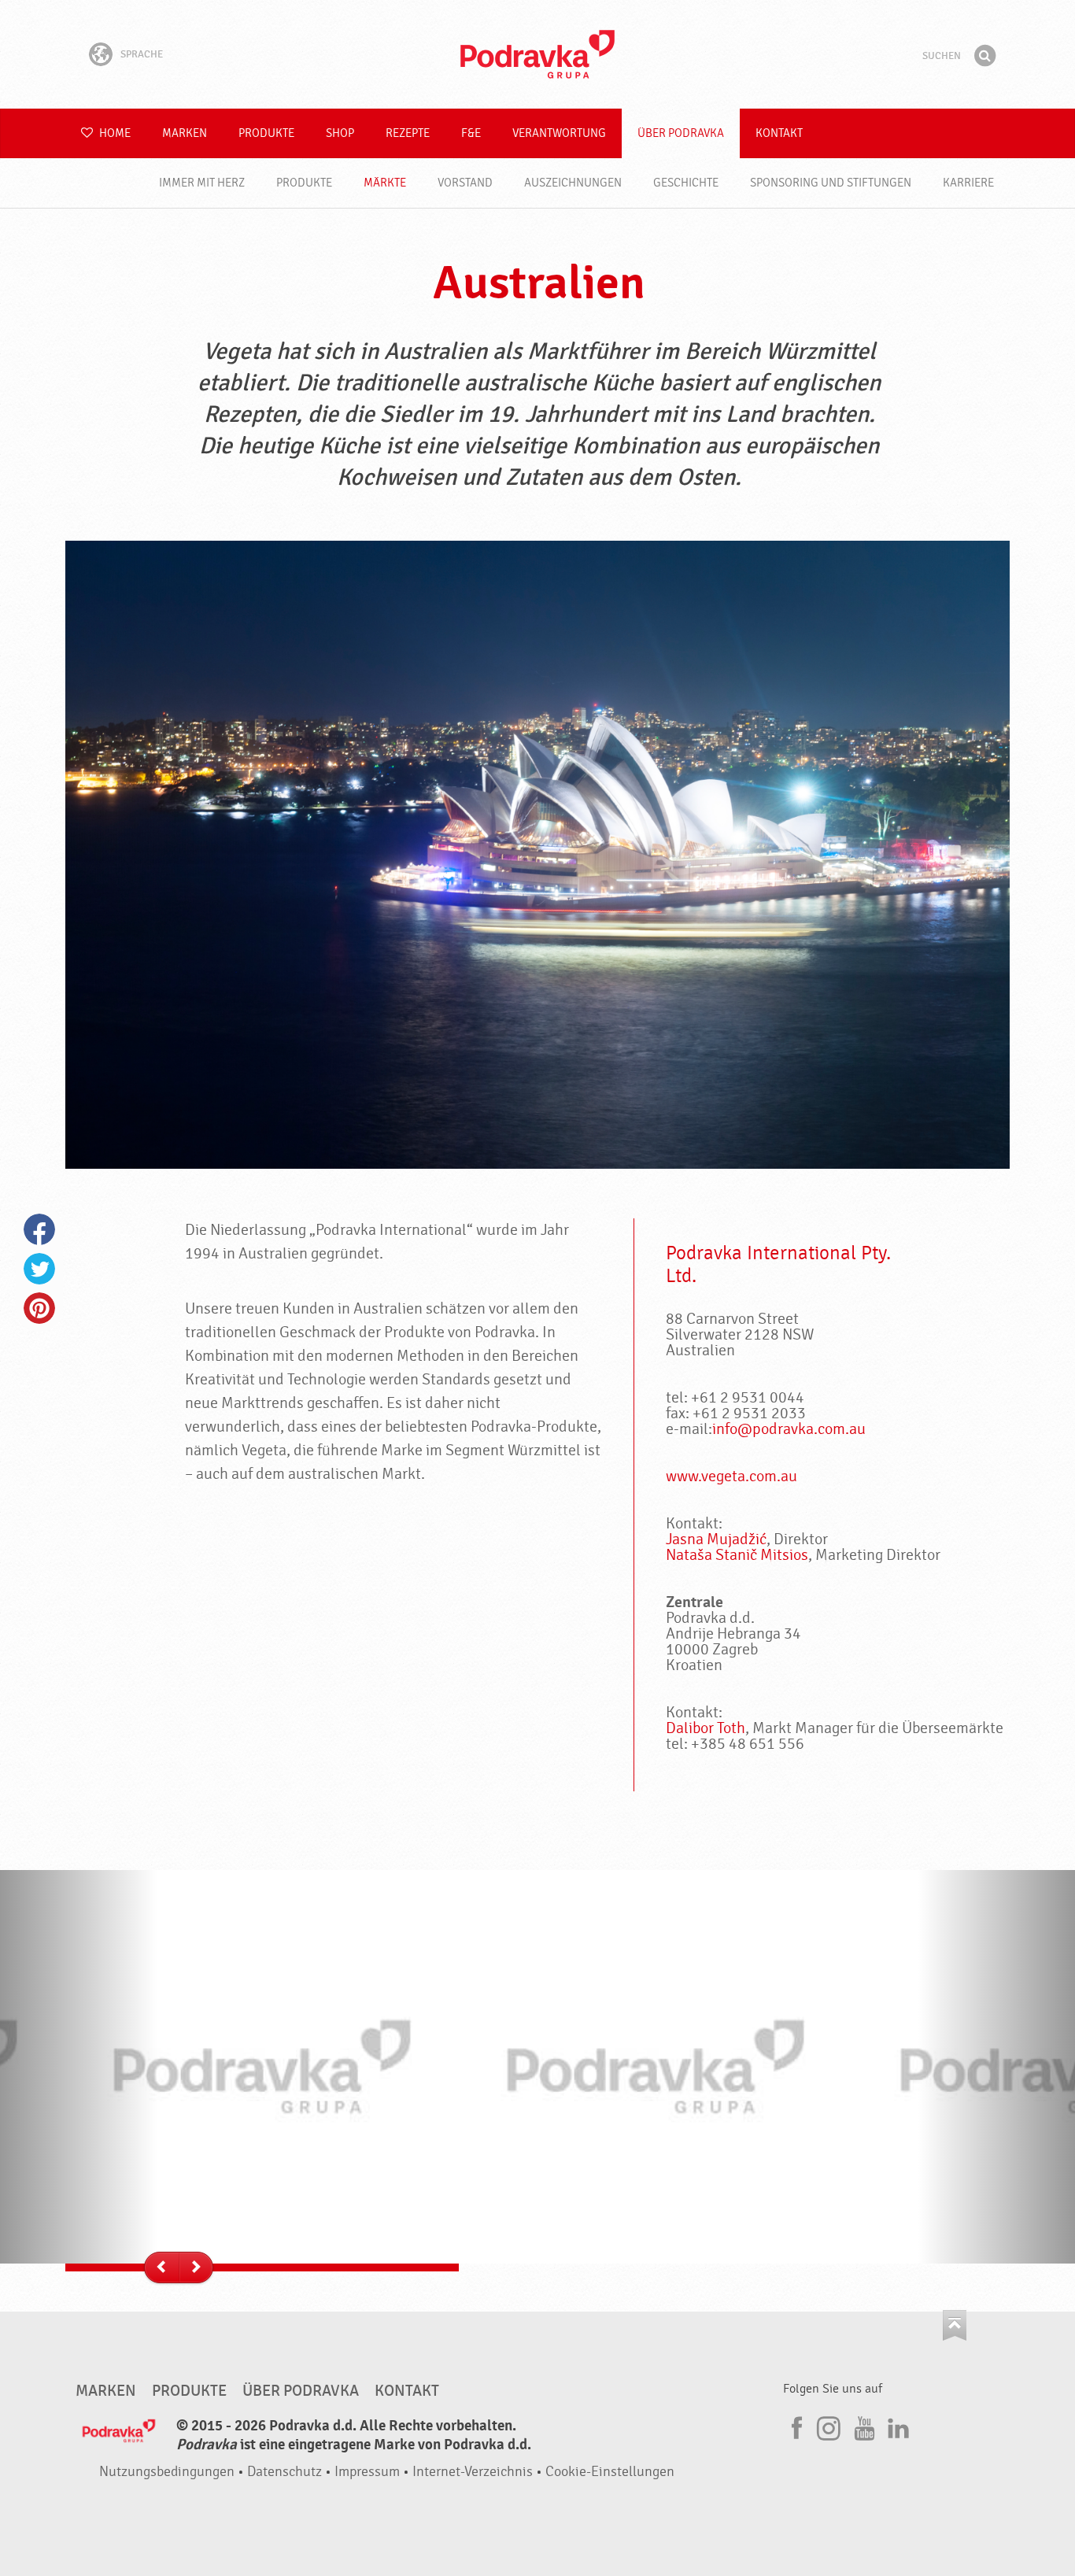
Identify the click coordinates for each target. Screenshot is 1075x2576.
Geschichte (686, 183)
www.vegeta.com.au (731, 1476)
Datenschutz (284, 2472)
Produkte (266, 133)
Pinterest (39, 1308)
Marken (185, 133)
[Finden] (984, 56)
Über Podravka (681, 133)
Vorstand (465, 183)
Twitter (39, 1269)
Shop (340, 133)
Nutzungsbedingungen (167, 2472)
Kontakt (779, 133)
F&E (471, 133)
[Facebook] (795, 2426)
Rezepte (408, 133)
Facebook (39, 1229)
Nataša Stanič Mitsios (737, 1555)
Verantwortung (559, 133)
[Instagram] (829, 2426)
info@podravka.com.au (789, 1429)
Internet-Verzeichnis (473, 2472)
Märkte (385, 183)
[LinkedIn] (896, 2426)
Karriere (968, 183)
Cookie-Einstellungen (610, 2472)
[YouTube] (863, 2426)
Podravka (537, 54)
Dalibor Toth (706, 1728)
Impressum (367, 2472)
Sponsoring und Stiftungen (831, 183)
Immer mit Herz (202, 183)
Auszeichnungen (573, 183)
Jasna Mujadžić (716, 1539)
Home (114, 133)
